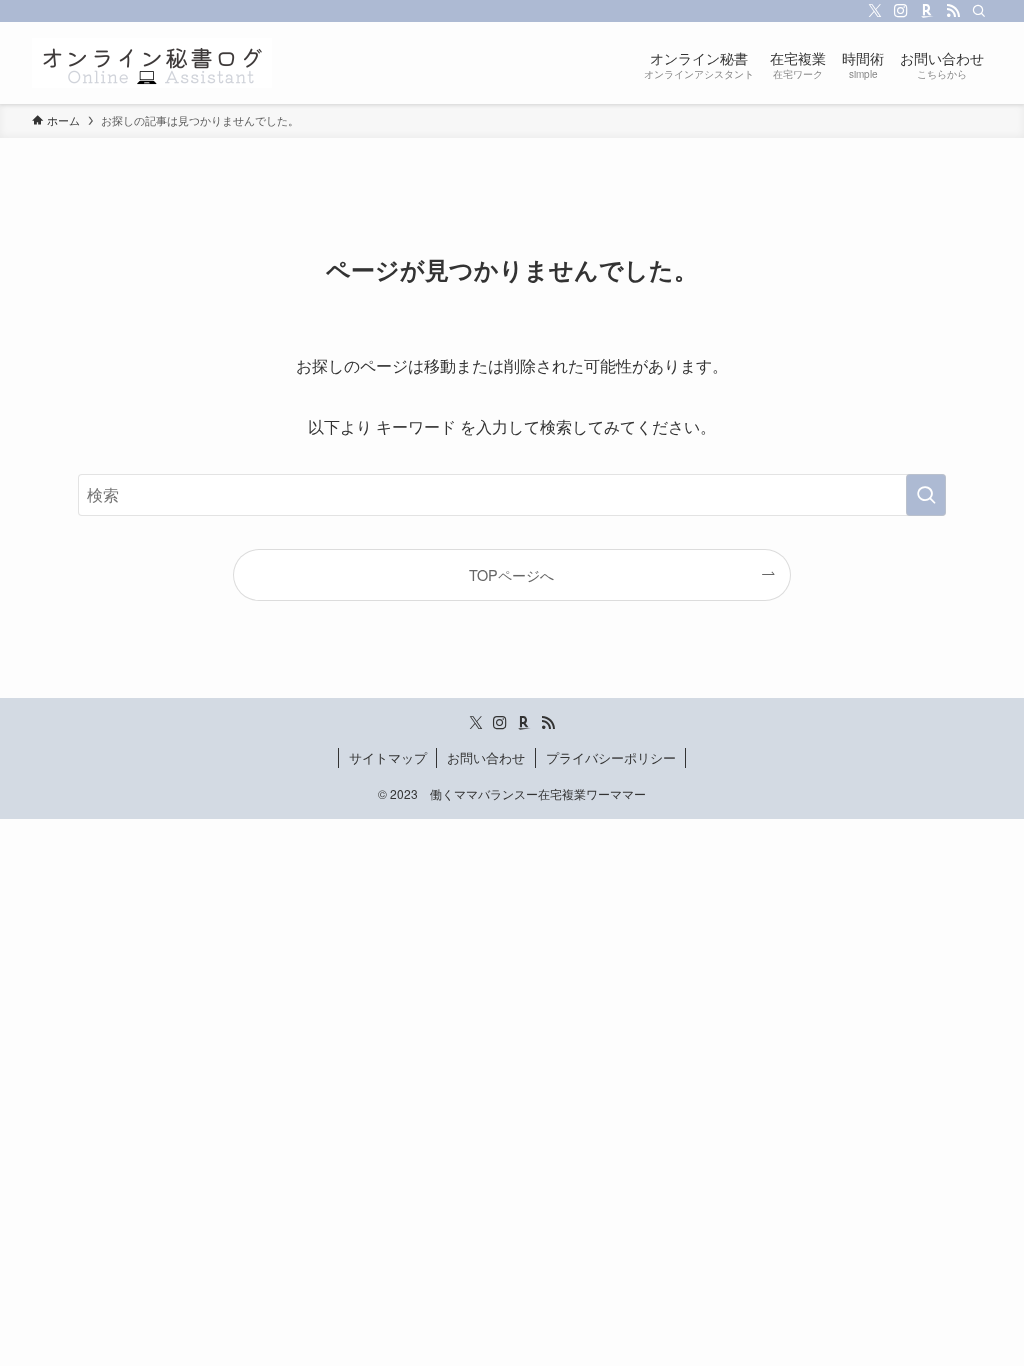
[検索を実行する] (926, 495)
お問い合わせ (486, 757)
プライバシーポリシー (611, 757)
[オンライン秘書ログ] (152, 63)
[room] (927, 11)
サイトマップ (388, 757)
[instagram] (901, 11)
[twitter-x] (875, 11)
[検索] (979, 11)
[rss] (953, 11)
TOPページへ (511, 574)
